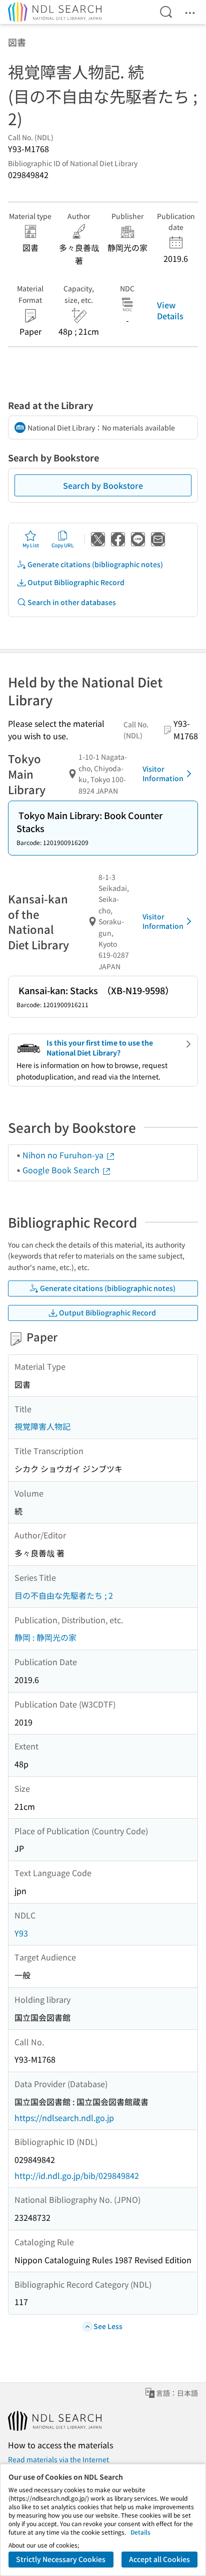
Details (140, 2532)
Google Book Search (62, 1170)
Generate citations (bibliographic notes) (95, 564)
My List (31, 545)
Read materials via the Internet (58, 2459)
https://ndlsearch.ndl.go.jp (64, 2118)
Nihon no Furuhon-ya (64, 1155)
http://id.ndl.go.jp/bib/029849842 (77, 2175)
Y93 (21, 1933)
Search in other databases (72, 602)
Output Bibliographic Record (76, 582)
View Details (170, 310)
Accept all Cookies (159, 2559)
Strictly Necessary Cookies (61, 2559)
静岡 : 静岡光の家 (45, 1637)
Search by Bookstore (103, 485)
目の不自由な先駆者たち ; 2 (64, 1595)
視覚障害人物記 (42, 1426)
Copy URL (63, 545)
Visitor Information (163, 774)
